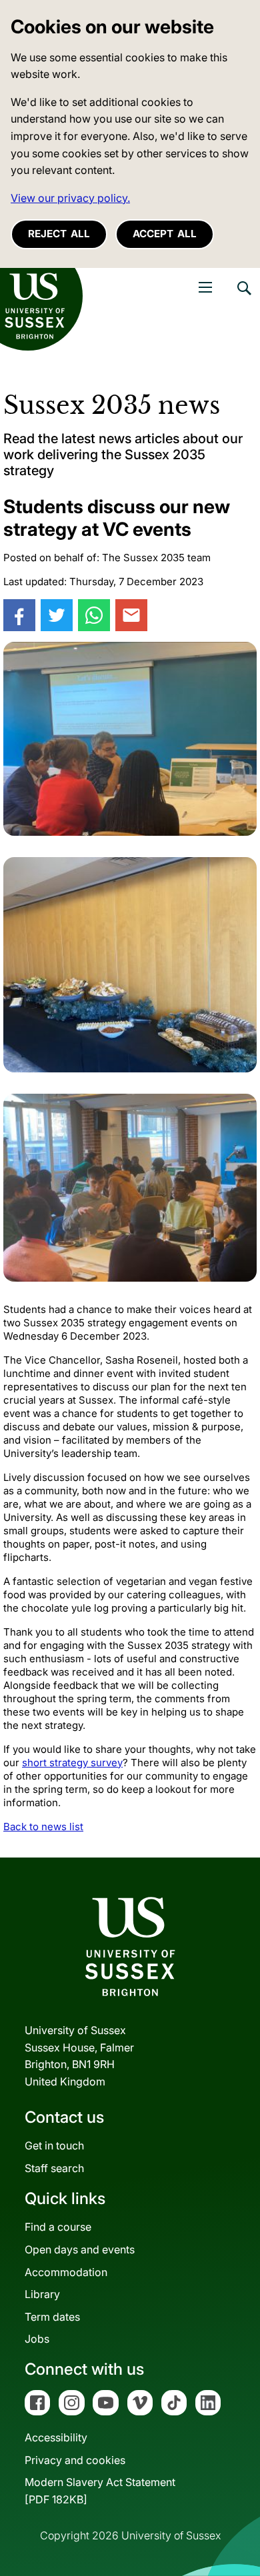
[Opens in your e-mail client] (131, 615)
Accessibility (56, 2437)
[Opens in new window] (19, 615)
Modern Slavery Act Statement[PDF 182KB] (100, 2491)
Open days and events (80, 2249)
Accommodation (66, 2272)
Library (42, 2294)
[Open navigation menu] (205, 287)
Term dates (52, 2317)
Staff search (54, 2168)
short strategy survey (72, 1763)
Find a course (58, 2227)
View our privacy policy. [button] (70, 198)
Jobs (37, 2339)
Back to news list (43, 1827)
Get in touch (54, 2145)
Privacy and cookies (75, 2460)
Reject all (59, 234)
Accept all (165, 234)
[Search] (243, 298)
